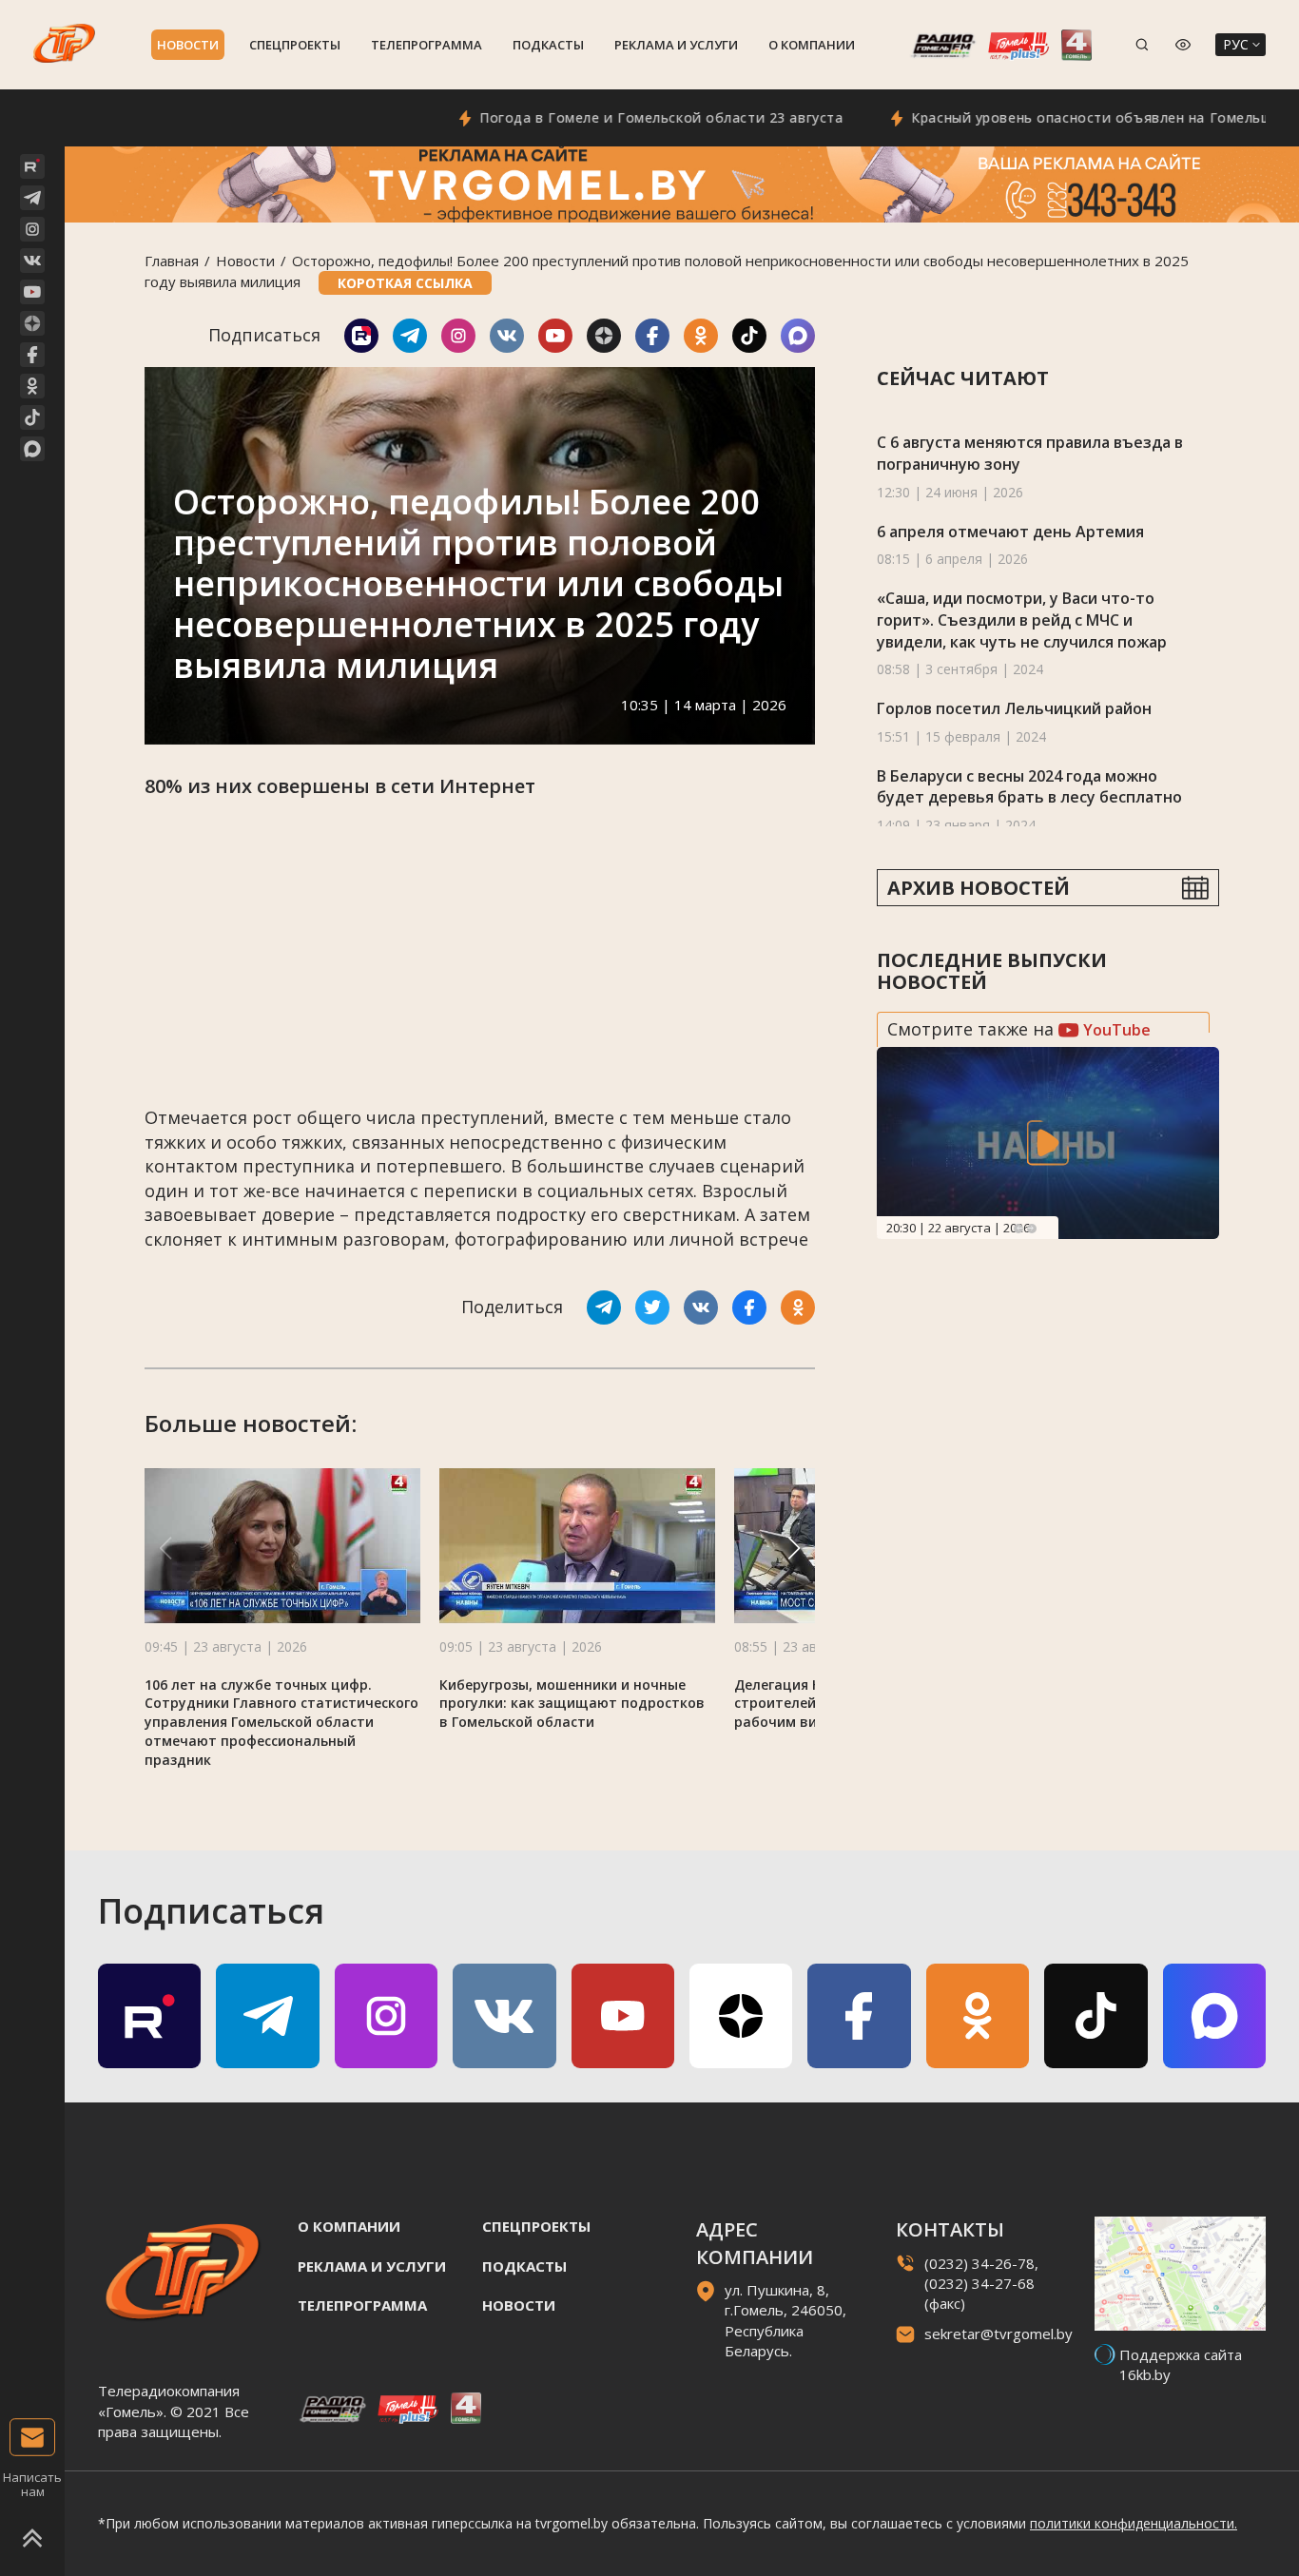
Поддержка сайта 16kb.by (1181, 2364)
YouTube (1115, 1030)
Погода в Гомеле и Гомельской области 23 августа (593, 117)
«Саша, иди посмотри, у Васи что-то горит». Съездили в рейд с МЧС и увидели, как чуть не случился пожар (1022, 620)
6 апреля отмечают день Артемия (1010, 532)
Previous (1018, 1229)
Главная (172, 261)
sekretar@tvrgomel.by (998, 2334)
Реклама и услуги (676, 45)
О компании (812, 45)
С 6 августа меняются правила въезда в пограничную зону (1030, 453)
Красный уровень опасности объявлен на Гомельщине (1037, 117)
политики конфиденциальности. (1134, 2523)
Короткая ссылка (405, 283)
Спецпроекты (295, 45)
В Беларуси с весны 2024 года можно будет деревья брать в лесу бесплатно (1029, 787)
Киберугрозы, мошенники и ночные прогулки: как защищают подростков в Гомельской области (572, 1704)
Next (1032, 1229)
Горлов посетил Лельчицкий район (1014, 708)
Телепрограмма (427, 45)
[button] (794, 1548)
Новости (188, 45)
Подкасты (548, 45)
